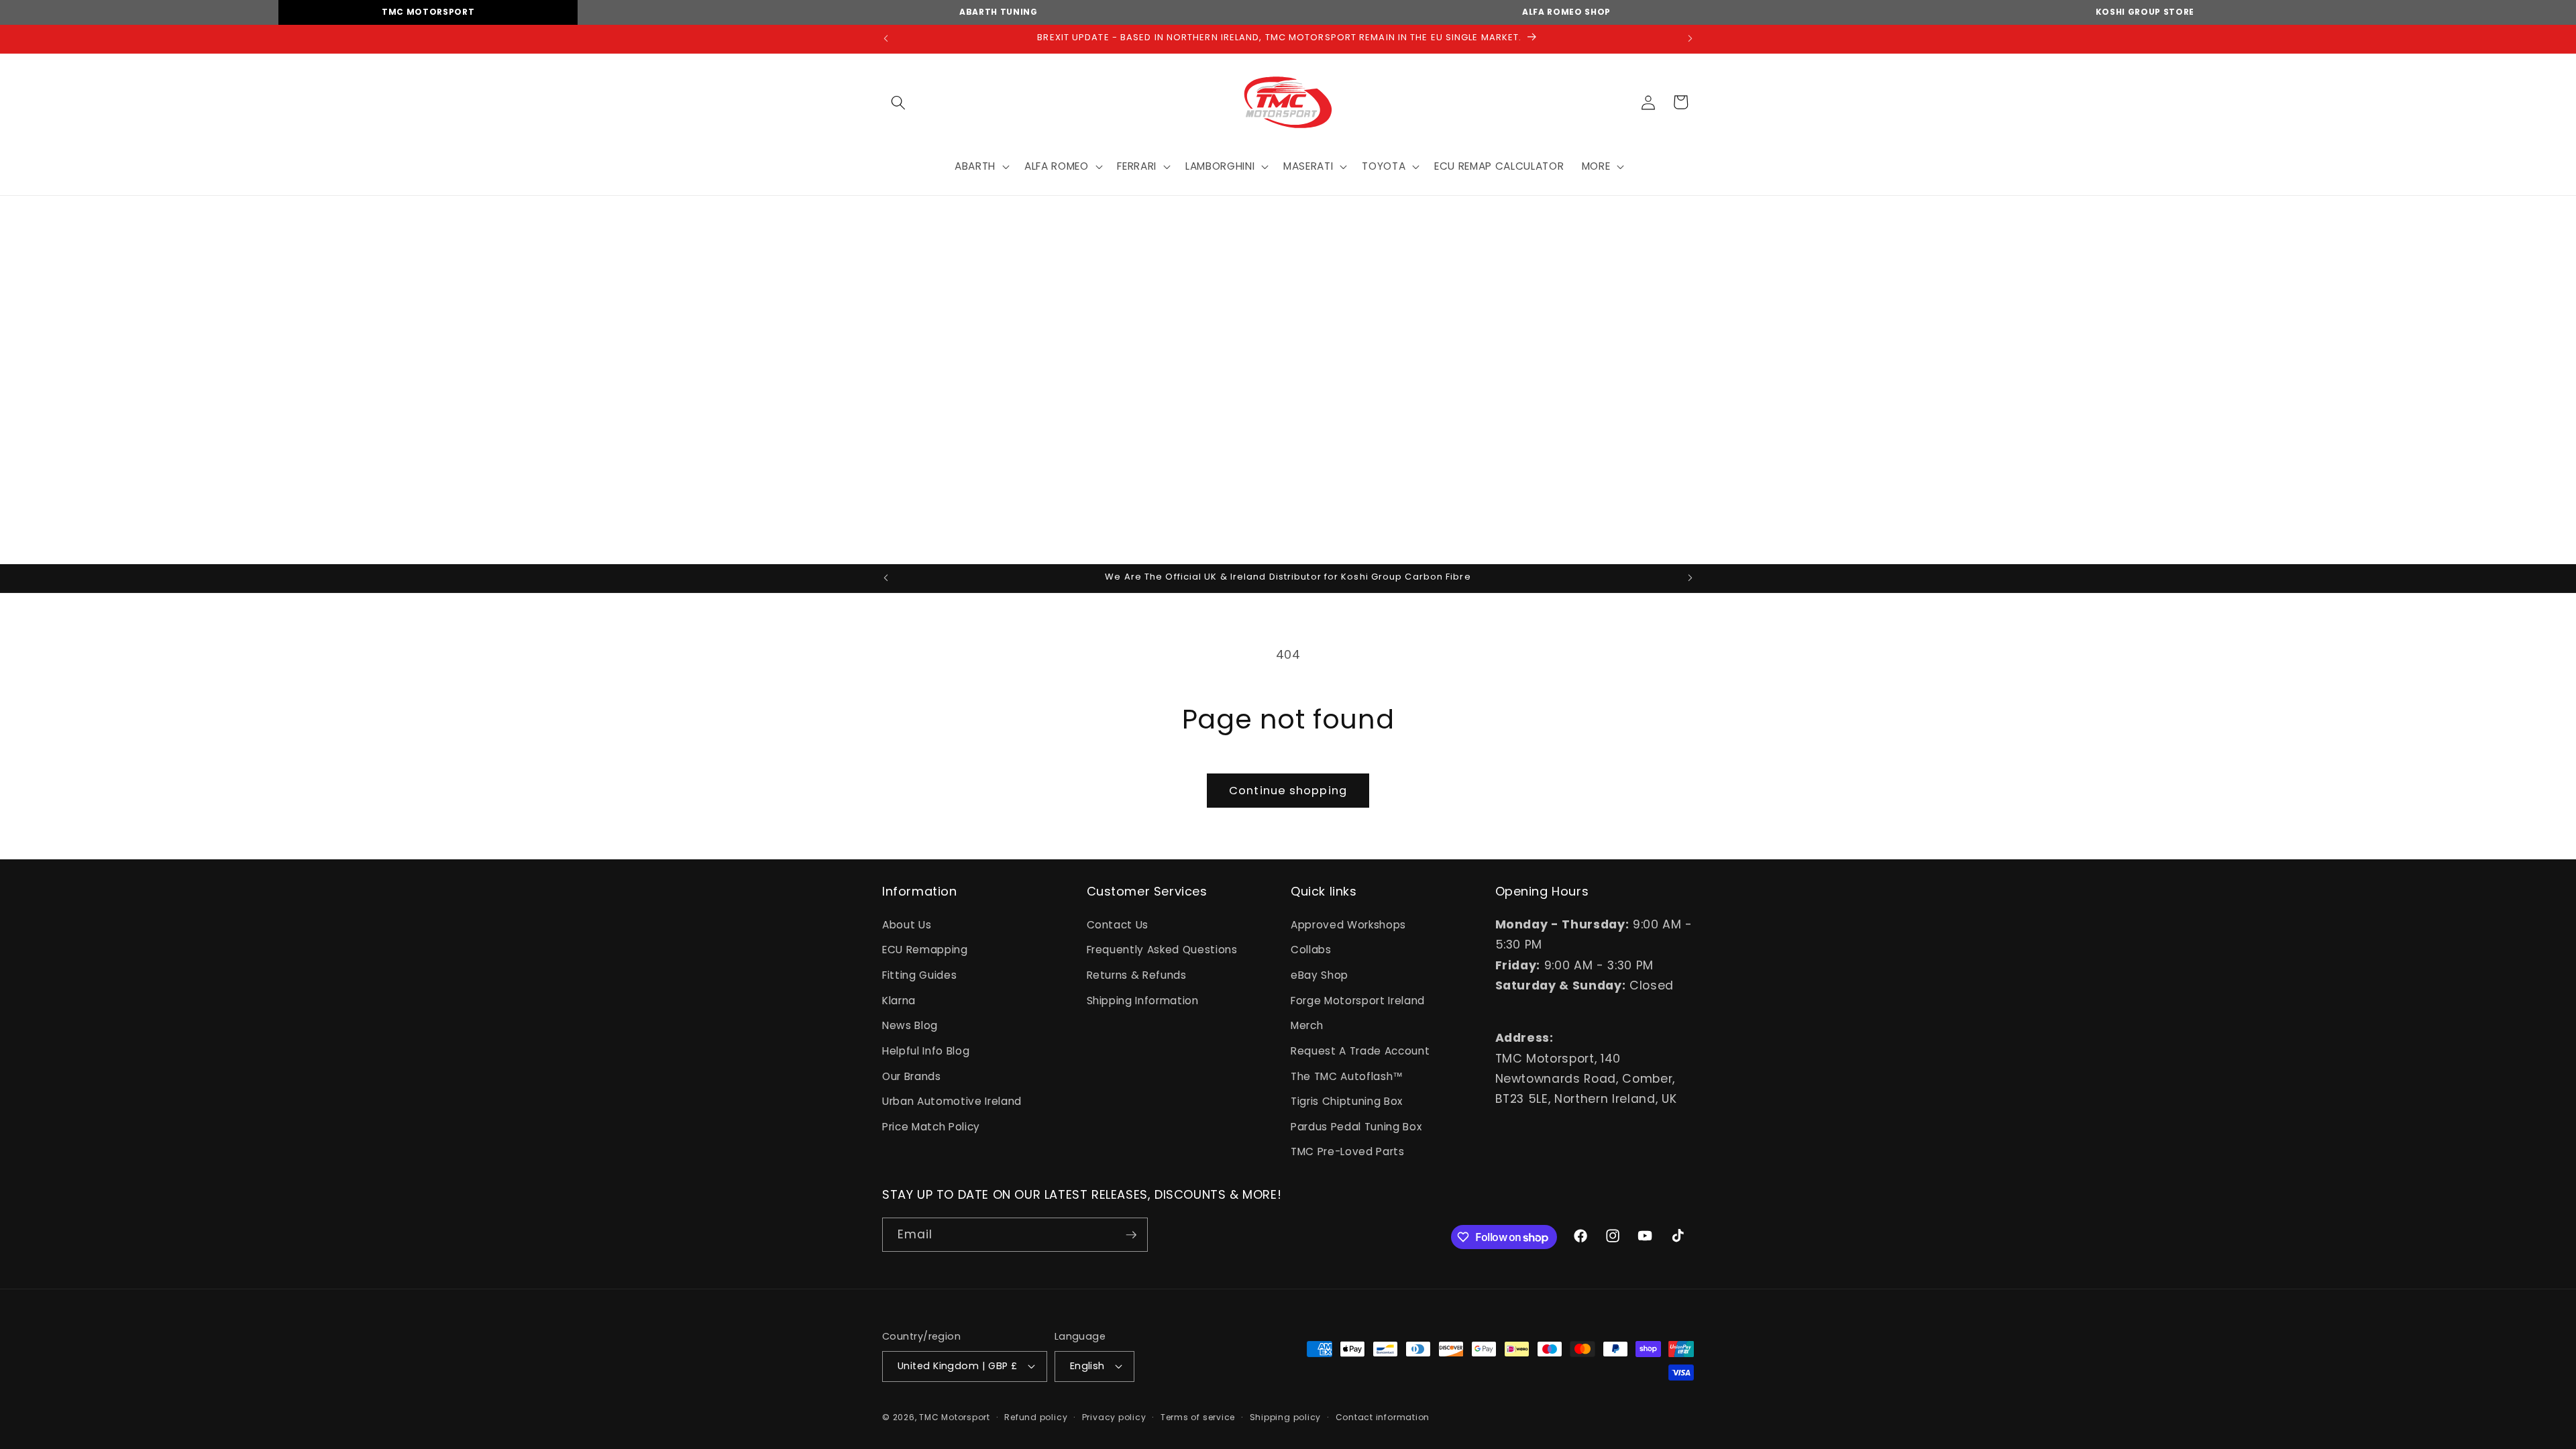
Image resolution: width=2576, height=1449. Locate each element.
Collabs (1311, 950)
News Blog (910, 1025)
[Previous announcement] (886, 39)
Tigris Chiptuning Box (1347, 1101)
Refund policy (1036, 1417)
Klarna (899, 1001)
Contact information (1383, 1417)
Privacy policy (1114, 1417)
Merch (1307, 1025)
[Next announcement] (1690, 39)
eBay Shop (1320, 975)
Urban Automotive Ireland (952, 1101)
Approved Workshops (1348, 925)
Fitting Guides (919, 975)
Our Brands (912, 1076)
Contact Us (1118, 925)
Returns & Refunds (1137, 975)
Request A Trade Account (1360, 1051)
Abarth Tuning (999, 12)
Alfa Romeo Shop (1566, 12)
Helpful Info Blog (926, 1051)
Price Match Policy (931, 1127)
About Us (907, 925)
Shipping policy (1286, 1417)
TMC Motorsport (428, 12)
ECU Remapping (925, 950)
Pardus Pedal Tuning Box (1356, 1127)
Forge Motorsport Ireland (1358, 1001)
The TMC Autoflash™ (1347, 1076)
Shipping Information (1143, 1001)
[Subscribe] (1131, 1235)
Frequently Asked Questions (1162, 950)
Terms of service (1198, 1417)
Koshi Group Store (2145, 12)
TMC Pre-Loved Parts (1348, 1151)
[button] (898, 102)
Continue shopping (1288, 791)
